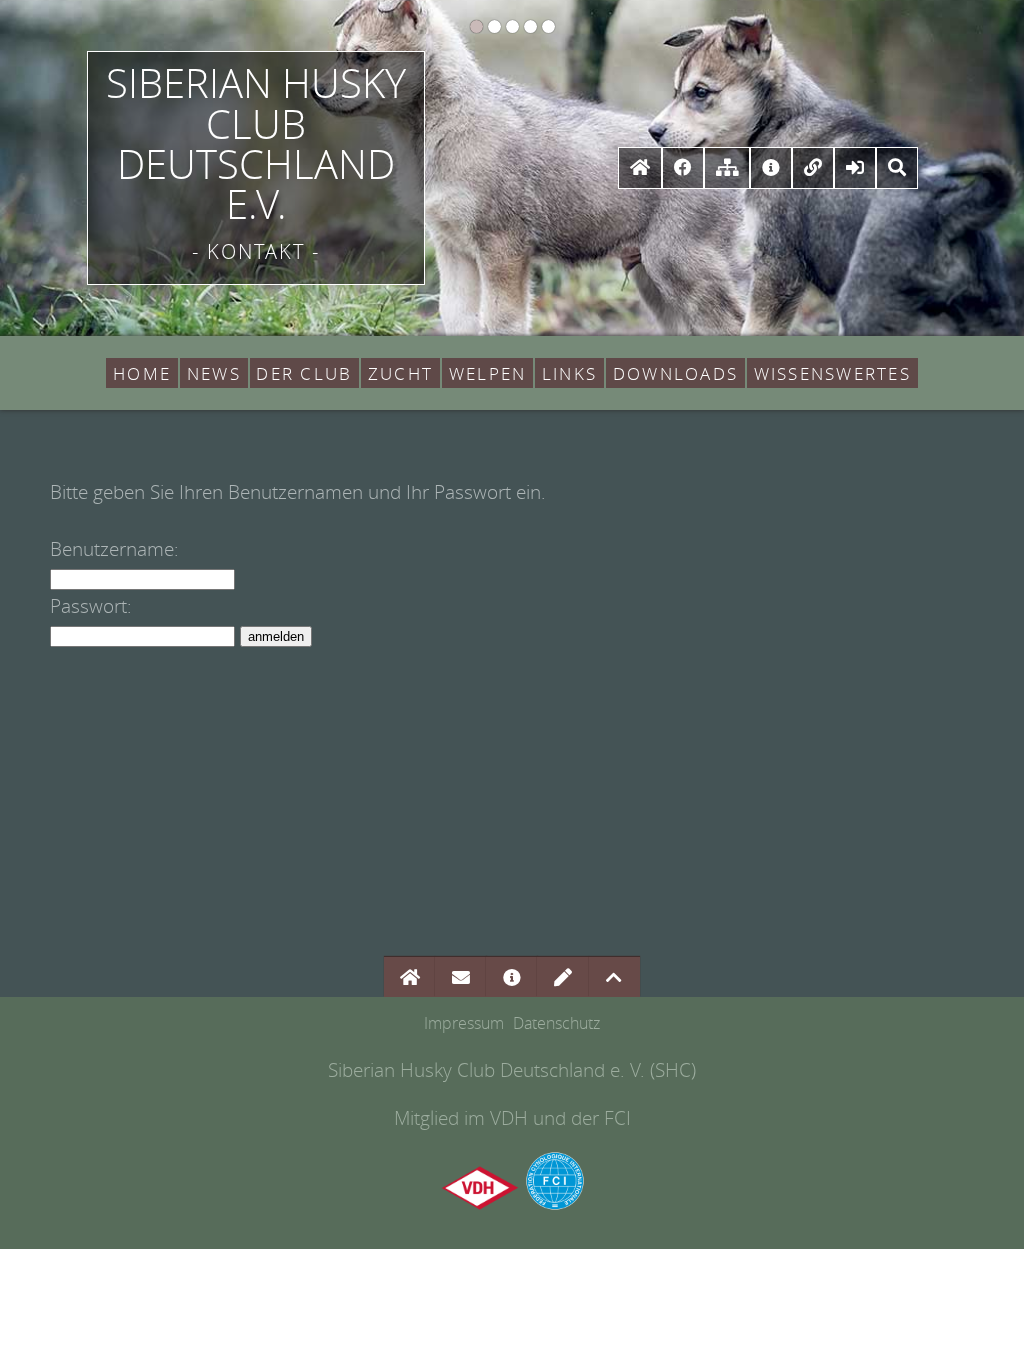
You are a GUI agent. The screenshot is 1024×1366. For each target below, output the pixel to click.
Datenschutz (556, 1023)
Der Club (304, 373)
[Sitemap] (726, 166)
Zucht (400, 373)
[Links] (813, 166)
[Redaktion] (563, 976)
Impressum (464, 1023)
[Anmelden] (855, 166)
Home (142, 373)
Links (569, 373)
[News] (770, 166)
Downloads (675, 373)
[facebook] (682, 166)
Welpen (487, 373)
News (214, 373)
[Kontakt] (461, 976)
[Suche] (897, 166)
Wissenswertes (832, 373)
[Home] (639, 166)
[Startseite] (410, 976)
